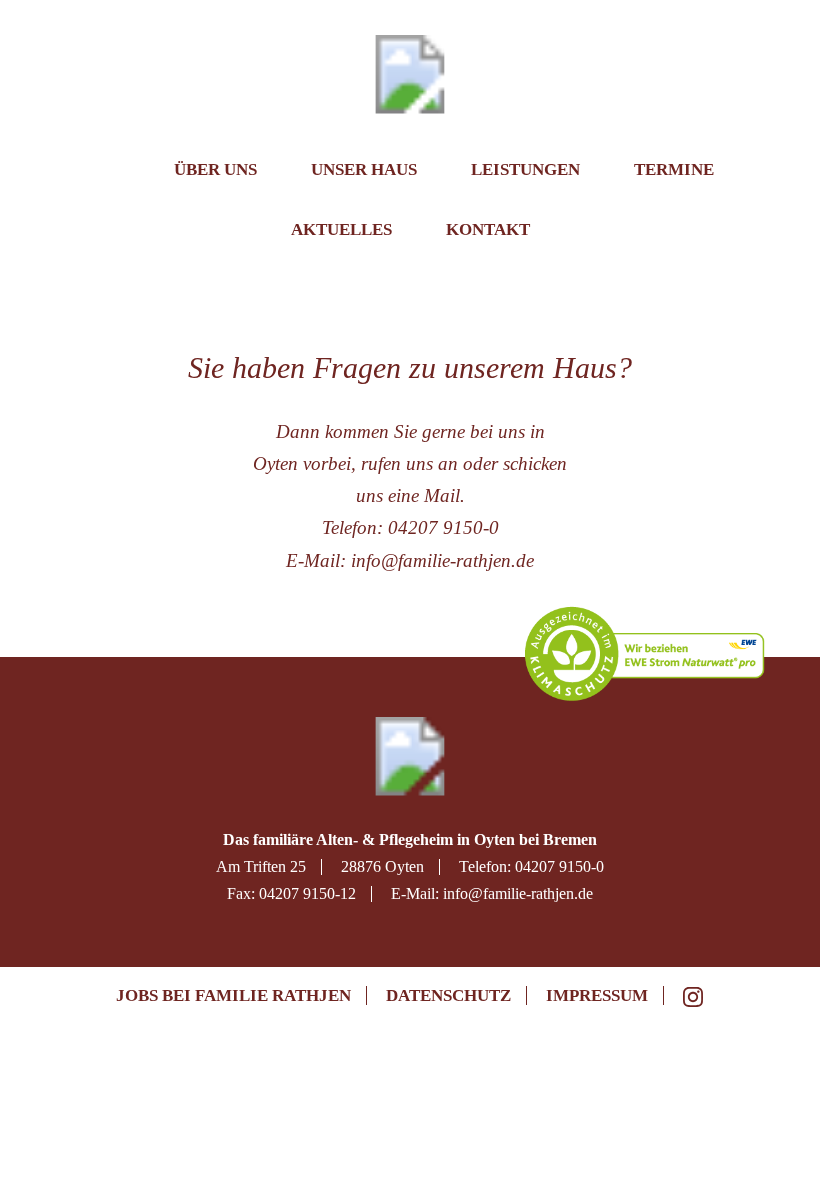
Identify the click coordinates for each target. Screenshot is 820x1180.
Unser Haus (364, 169)
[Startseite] (113, 177)
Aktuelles (341, 229)
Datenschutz (448, 995)
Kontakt (488, 229)
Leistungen (525, 169)
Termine (674, 169)
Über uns (215, 169)
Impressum (597, 995)
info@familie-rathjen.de (442, 560)
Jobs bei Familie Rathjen (233, 995)
